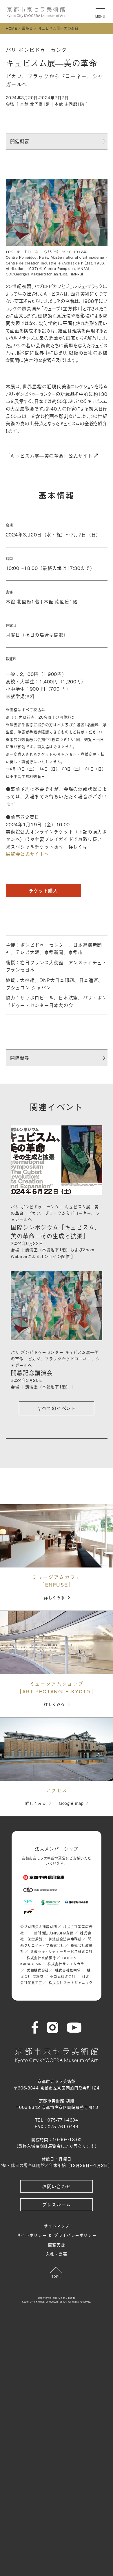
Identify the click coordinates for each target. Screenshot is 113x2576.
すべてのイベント (57, 1408)
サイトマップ (57, 2226)
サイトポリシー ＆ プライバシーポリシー (57, 2235)
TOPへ (57, 2276)
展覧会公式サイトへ (28, 854)
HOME (11, 28)
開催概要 (20, 141)
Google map (71, 1803)
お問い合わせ (57, 2186)
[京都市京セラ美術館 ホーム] (36, 12)
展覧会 (28, 28)
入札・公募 (56, 2254)
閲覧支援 (57, 2244)
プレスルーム (57, 2204)
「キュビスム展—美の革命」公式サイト (50, 456)
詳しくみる (54, 1597)
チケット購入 (43, 891)
